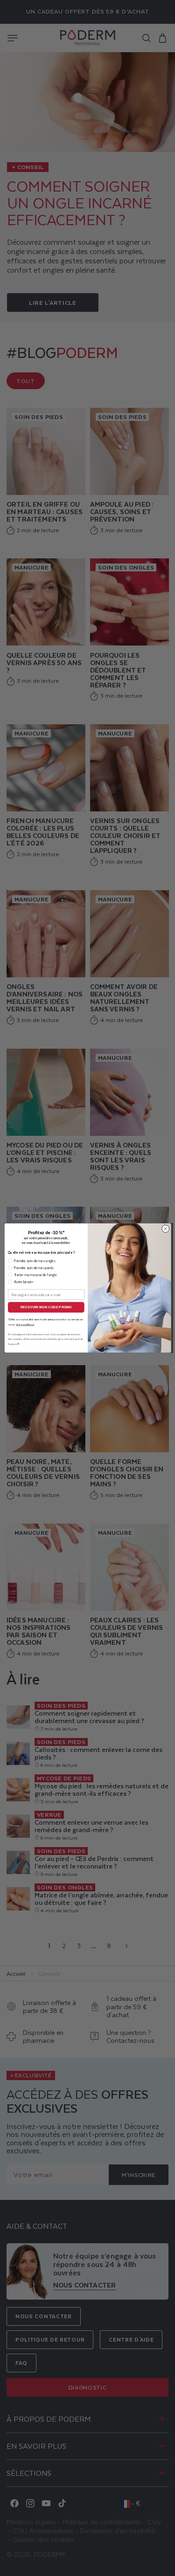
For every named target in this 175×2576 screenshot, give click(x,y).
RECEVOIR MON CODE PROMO (46, 1307)
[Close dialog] (165, 1229)
